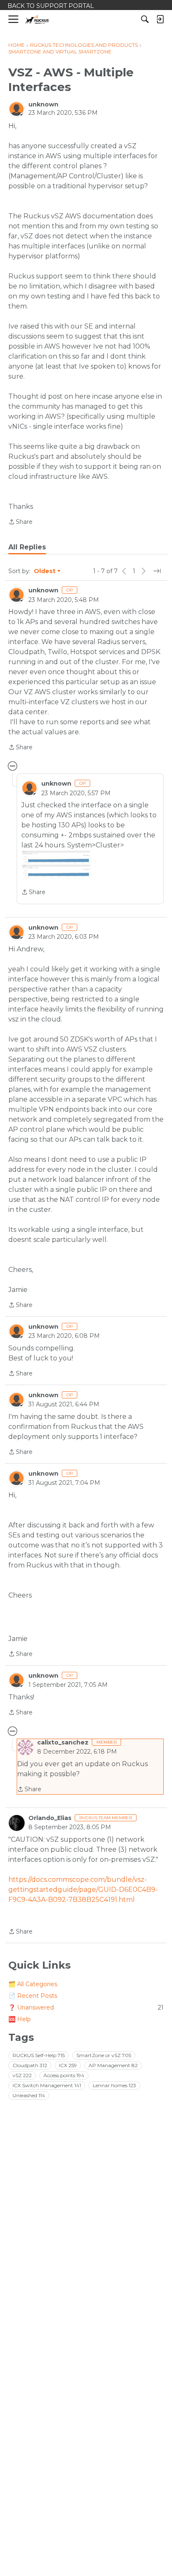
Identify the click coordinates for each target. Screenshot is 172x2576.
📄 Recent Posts (33, 1996)
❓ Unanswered (86, 2007)
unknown (43, 104)
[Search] (145, 19)
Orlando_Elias (50, 1818)
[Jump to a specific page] (157, 571)
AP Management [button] (113, 2065)
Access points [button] (64, 2075)
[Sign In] (160, 19)
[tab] (27, 547)
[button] (56, 865)
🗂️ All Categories (33, 1984)
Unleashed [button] (29, 2095)
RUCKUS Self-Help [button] (39, 2055)
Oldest (45, 571)
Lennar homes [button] (114, 2085)
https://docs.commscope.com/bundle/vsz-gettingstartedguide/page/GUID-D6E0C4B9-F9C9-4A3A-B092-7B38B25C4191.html (83, 1890)
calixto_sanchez (63, 1742)
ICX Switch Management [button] (47, 2085)
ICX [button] (68, 2065)
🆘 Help (20, 2019)
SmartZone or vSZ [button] (104, 2055)
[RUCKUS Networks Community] (37, 19)
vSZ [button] (22, 2075)
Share (20, 522)
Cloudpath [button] (30, 2065)
